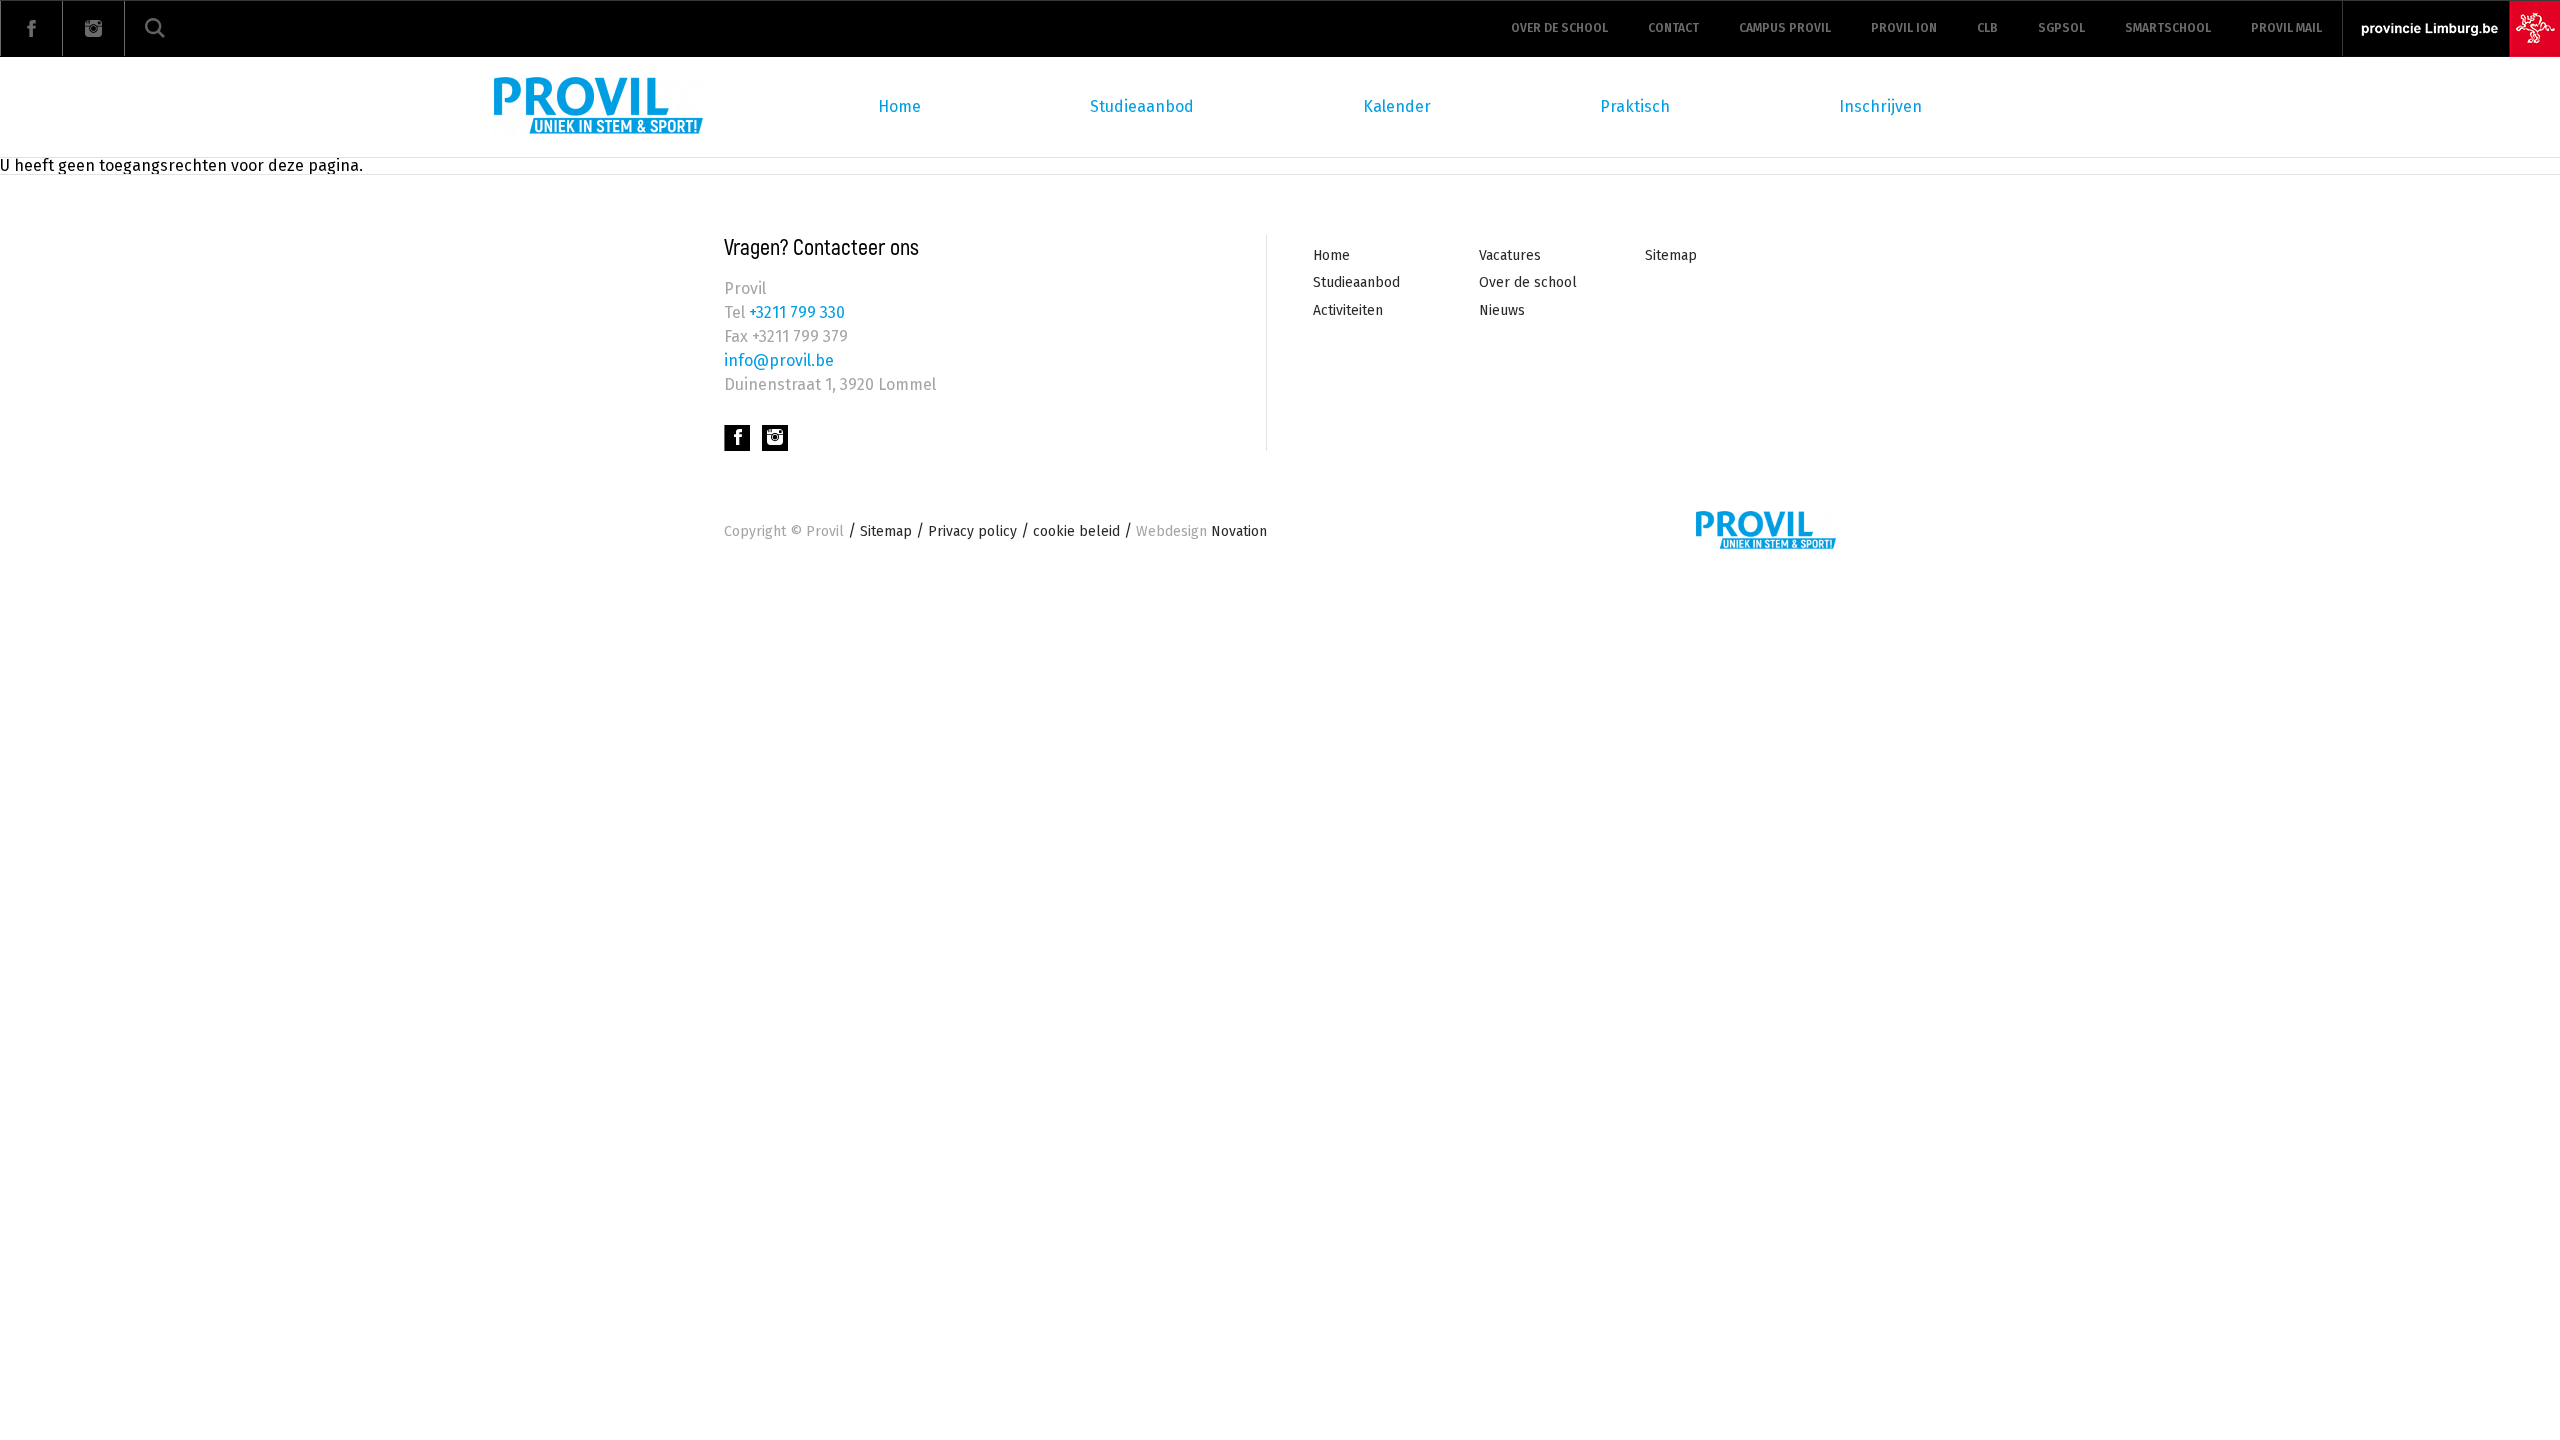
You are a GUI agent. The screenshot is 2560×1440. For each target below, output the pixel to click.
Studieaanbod (1142, 106)
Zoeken (155, 28)
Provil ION (1904, 28)
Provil (825, 531)
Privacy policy (972, 531)
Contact (1673, 28)
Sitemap (1671, 255)
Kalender (1397, 106)
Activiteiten (1348, 310)
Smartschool (2168, 28)
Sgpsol (2061, 28)
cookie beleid (1076, 531)
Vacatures (1510, 255)
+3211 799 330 (795, 312)
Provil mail (2286, 28)
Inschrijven (1880, 106)
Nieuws (1502, 310)
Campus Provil (1785, 28)
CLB (1987, 28)
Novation (1201, 531)
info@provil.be (779, 360)
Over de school (1559, 28)
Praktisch (1635, 106)
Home (899, 106)
